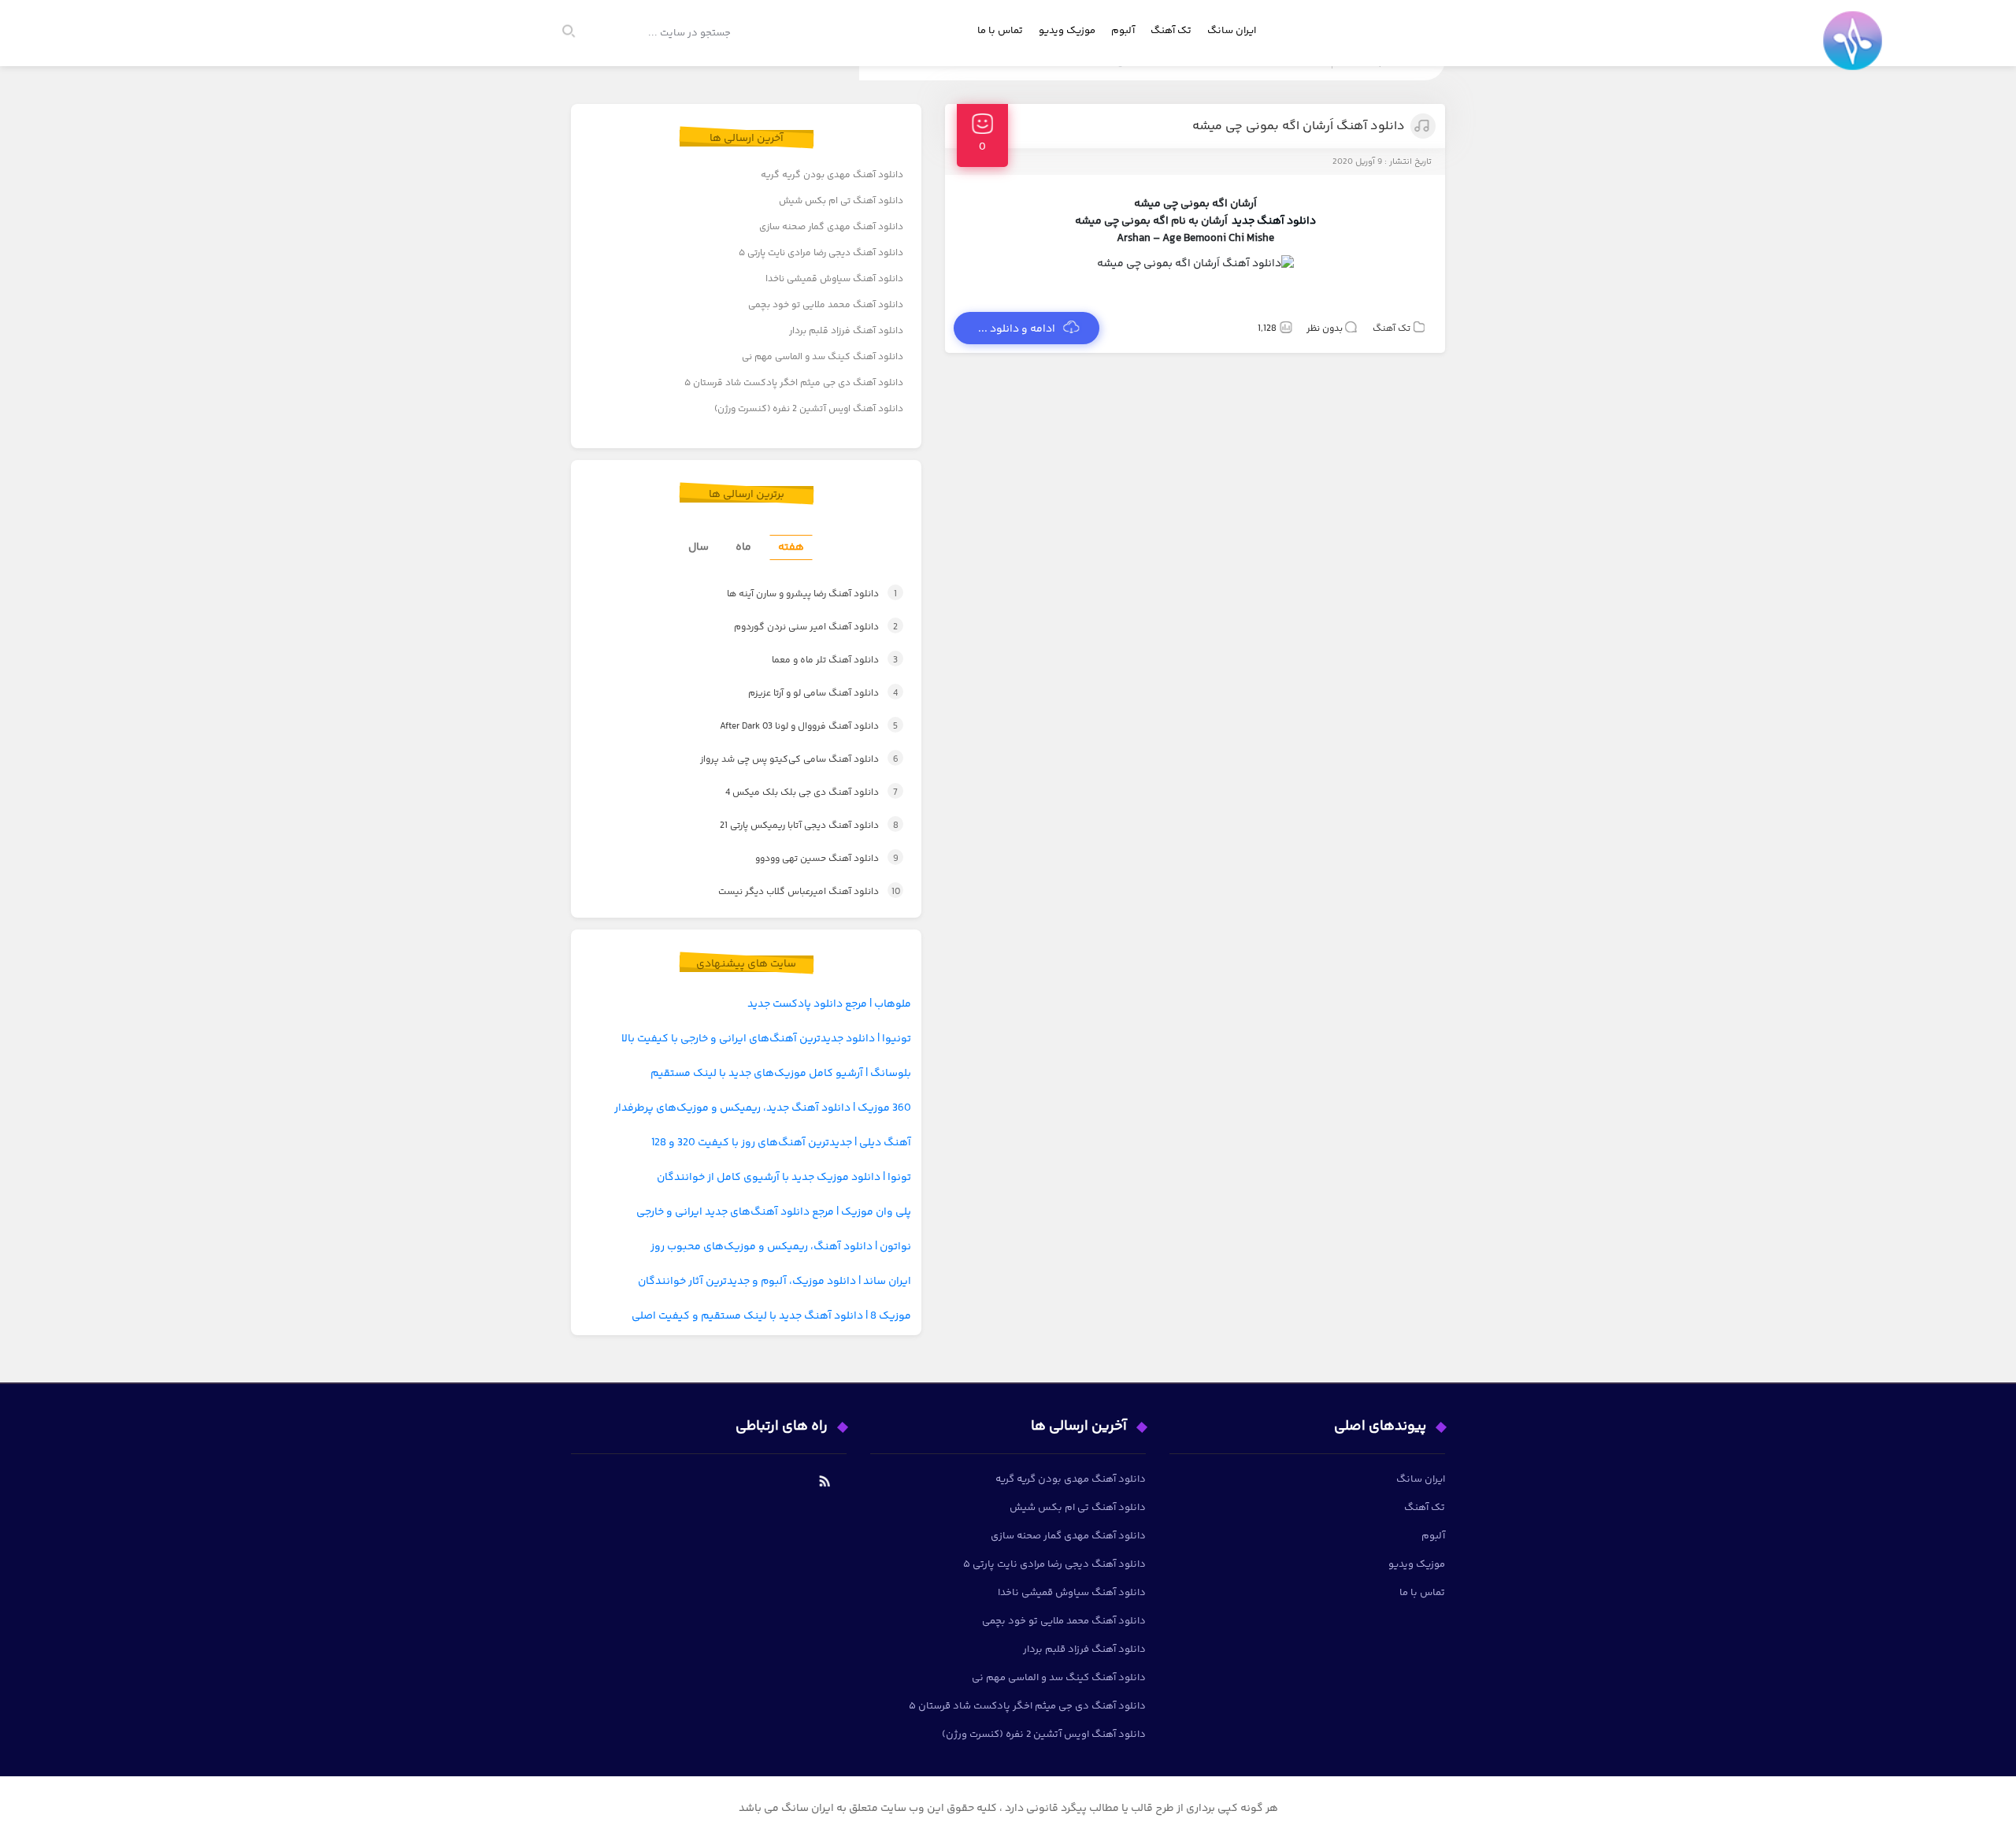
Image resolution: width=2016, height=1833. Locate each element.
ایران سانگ (1232, 31)
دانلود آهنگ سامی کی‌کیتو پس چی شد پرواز (782, 760)
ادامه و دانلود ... (1017, 329)
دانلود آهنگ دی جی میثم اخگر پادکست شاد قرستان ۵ (794, 383)
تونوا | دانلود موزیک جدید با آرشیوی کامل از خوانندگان (784, 1178)
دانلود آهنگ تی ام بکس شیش (841, 201)
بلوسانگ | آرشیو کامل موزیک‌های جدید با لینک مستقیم (781, 1074)
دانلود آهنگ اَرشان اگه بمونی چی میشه (1299, 126)
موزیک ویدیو (1067, 31)
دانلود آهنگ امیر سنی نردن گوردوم (799, 627)
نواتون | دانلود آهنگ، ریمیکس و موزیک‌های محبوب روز (781, 1247)
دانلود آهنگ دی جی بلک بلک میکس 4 (795, 793)
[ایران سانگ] (1856, 52)
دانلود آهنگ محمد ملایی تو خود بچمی (826, 305)
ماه (743, 547)
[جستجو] (576, 33)
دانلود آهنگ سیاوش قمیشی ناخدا (834, 279)
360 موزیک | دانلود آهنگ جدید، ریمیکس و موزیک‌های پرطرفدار (763, 1108)
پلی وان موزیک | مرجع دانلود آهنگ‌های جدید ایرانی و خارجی (774, 1212)
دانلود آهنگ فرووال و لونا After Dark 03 (791, 727)
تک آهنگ (1171, 31)
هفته (791, 547)
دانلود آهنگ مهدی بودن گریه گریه (832, 175)
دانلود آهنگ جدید (1274, 221)
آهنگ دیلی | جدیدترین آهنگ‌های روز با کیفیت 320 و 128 (781, 1143)
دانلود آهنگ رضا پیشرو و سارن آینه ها (793, 594)
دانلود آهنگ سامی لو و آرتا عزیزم (806, 694)
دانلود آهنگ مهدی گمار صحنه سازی (831, 227)
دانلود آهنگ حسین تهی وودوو (811, 859)
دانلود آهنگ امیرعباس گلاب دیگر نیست (792, 892)
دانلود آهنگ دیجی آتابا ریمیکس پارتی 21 (792, 826)
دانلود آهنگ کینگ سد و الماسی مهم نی (823, 357)
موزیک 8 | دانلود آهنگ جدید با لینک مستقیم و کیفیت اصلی (771, 1316)
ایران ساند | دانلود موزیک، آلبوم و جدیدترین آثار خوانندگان (775, 1282)
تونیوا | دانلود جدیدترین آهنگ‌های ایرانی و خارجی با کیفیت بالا (766, 1039)
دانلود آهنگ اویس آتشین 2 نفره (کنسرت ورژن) (809, 409)
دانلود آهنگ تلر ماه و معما (817, 660)
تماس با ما (1000, 31)
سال (699, 547)
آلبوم (1123, 31)
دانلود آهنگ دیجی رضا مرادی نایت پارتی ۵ (821, 253)
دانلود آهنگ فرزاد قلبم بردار (846, 331)
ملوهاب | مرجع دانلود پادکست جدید (829, 1004)
